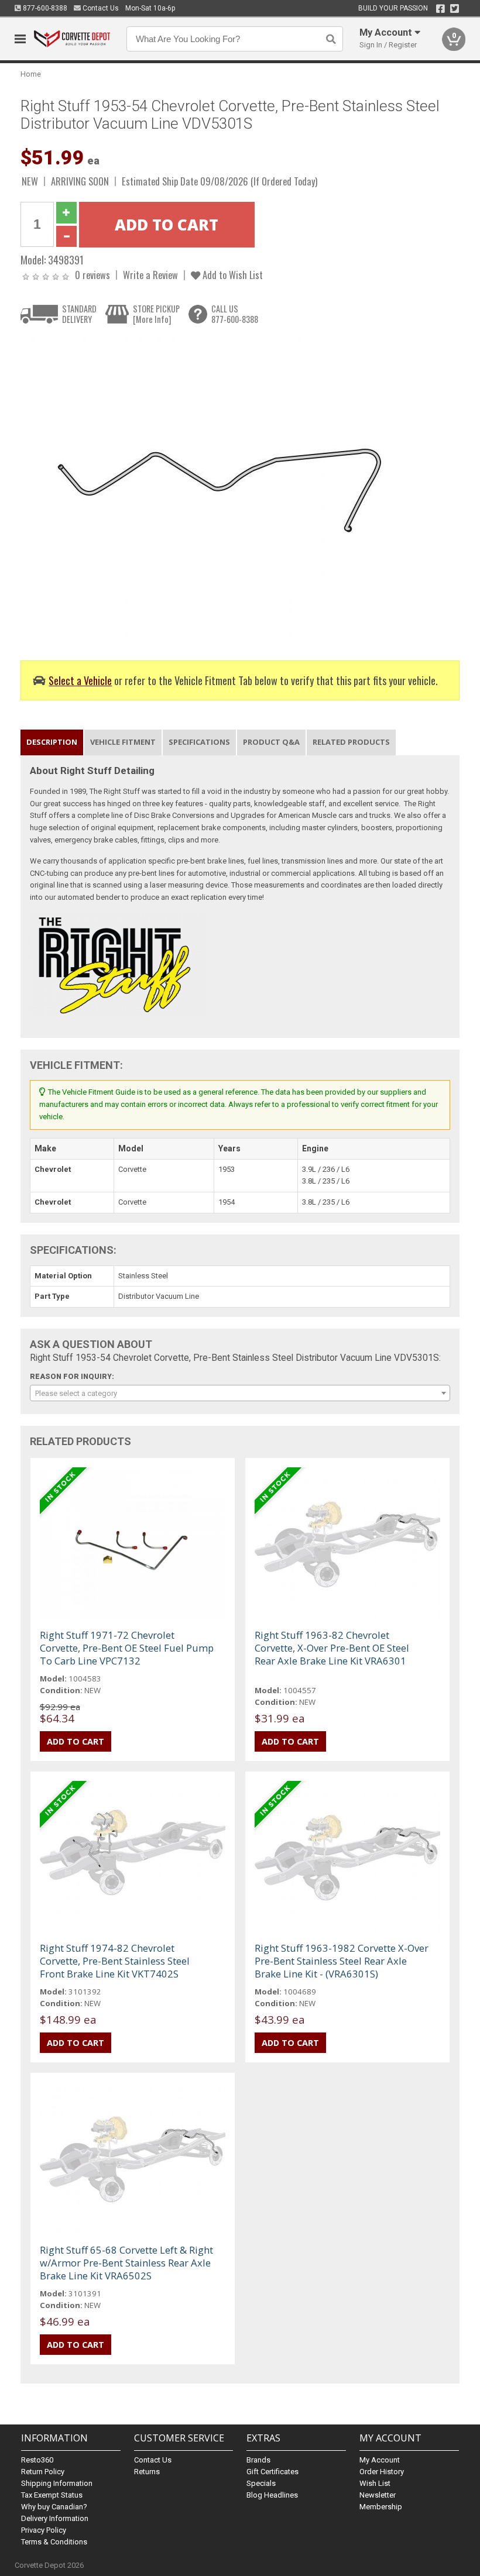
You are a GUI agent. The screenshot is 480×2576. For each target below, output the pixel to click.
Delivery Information (55, 2518)
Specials (261, 2483)
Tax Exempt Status (52, 2495)
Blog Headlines (272, 2495)
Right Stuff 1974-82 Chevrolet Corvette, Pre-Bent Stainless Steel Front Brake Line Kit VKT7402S (115, 1961)
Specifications (199, 742)
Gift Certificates (272, 2472)
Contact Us (100, 8)
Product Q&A (271, 742)
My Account (380, 2460)
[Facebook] (440, 9)
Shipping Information (57, 2483)
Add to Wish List (232, 275)
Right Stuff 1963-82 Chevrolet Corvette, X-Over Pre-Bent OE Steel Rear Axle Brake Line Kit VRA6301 (332, 1648)
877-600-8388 (44, 8)
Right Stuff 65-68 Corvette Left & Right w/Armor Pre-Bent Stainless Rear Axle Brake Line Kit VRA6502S (126, 2263)
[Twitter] (455, 9)
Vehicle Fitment (123, 742)
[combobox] (240, 1393)
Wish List (375, 2483)
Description (52, 742)
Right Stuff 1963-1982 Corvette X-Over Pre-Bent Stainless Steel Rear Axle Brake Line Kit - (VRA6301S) (342, 1961)
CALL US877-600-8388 (235, 314)
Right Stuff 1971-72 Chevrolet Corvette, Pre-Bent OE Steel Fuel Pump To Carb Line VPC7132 (127, 1648)
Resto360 (37, 2460)
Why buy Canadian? (54, 2507)
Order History (382, 2472)
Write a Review (150, 275)
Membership (381, 2507)
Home (31, 74)
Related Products (351, 742)
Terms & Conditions (54, 2542)
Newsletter (378, 2495)
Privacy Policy (44, 2530)
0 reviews (92, 275)
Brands (258, 2460)
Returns (147, 2472)
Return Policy (43, 2472)
